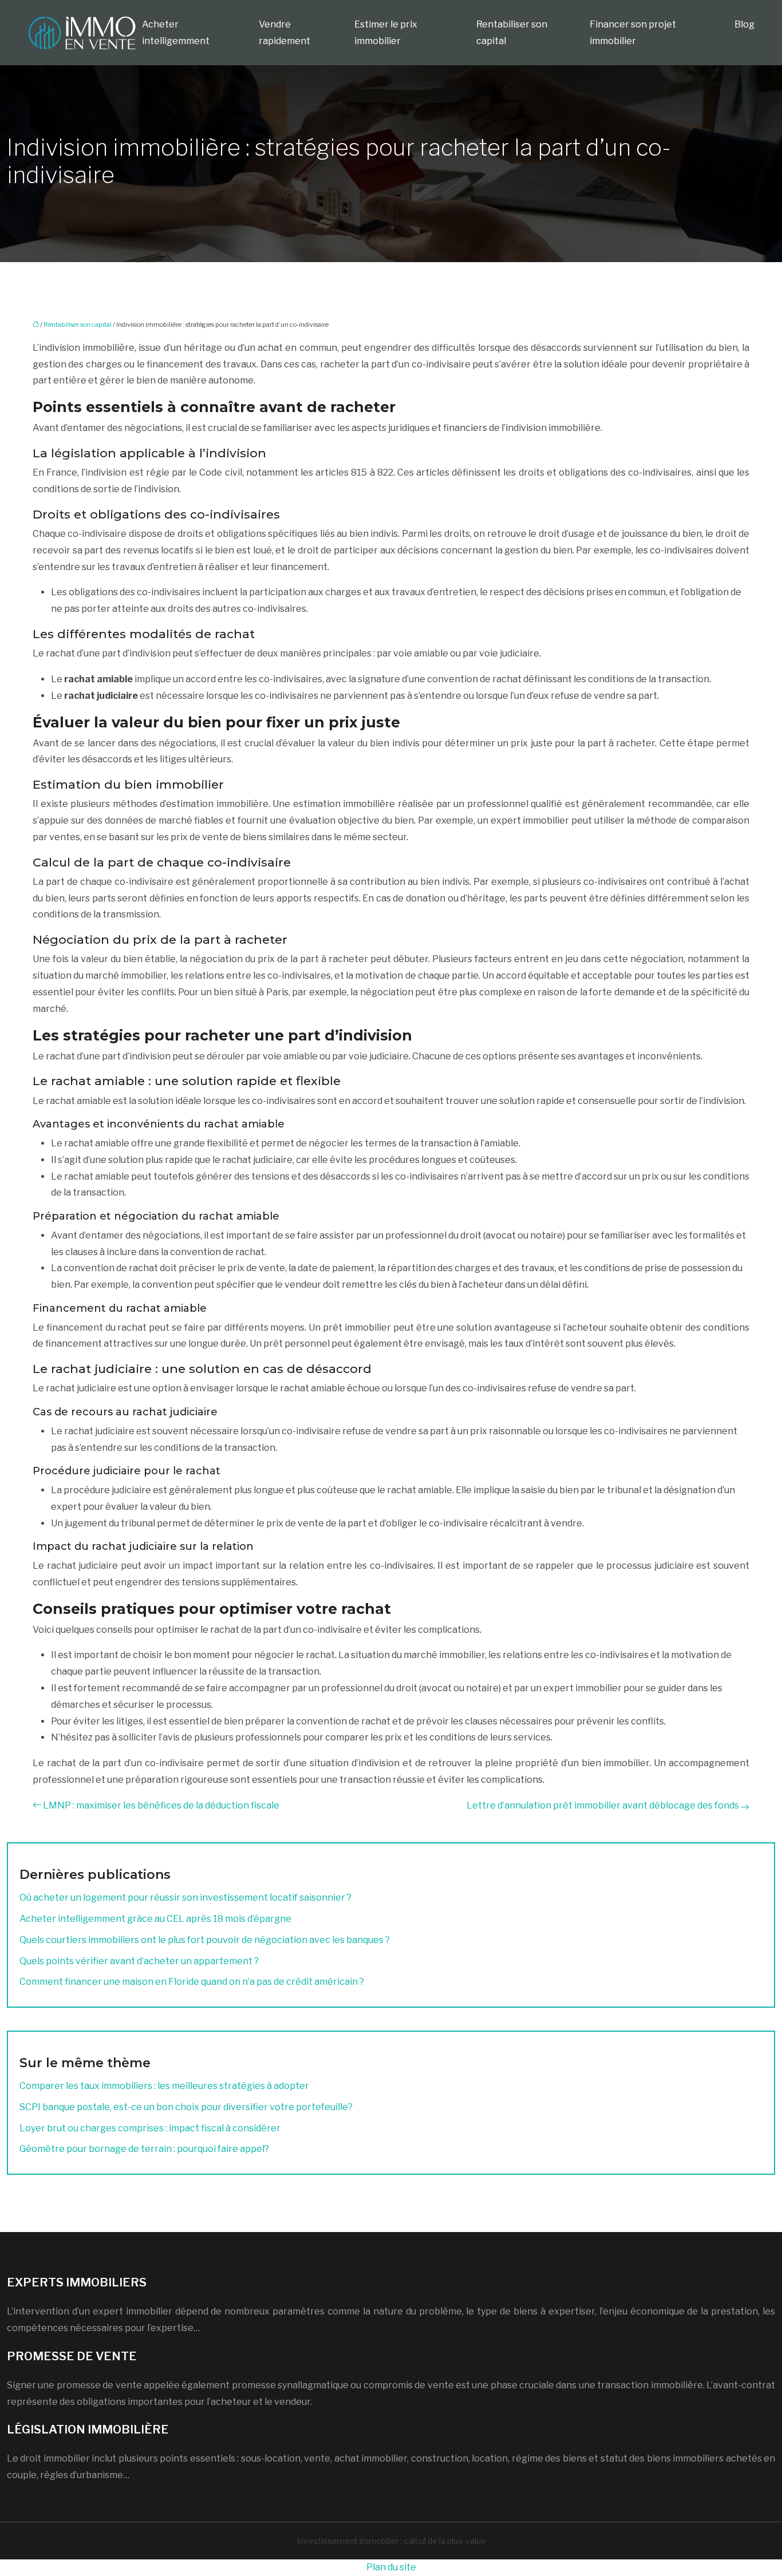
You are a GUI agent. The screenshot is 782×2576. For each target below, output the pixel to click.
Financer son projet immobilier (633, 33)
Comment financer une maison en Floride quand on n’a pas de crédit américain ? (192, 1982)
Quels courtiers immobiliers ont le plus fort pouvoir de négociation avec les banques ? (205, 1940)
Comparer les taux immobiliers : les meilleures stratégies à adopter (164, 2086)
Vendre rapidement (285, 33)
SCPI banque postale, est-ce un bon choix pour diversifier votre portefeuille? (186, 2107)
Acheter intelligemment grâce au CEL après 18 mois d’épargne (155, 1919)
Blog (745, 24)
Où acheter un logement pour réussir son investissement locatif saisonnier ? (185, 1898)
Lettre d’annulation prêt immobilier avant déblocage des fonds (603, 1805)
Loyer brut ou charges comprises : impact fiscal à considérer (150, 2128)
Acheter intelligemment (176, 33)
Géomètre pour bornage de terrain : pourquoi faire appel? (144, 2149)
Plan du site (391, 2567)
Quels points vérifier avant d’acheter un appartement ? (139, 1961)
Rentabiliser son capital (512, 33)
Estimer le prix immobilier (386, 33)
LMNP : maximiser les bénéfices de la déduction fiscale (161, 1805)
